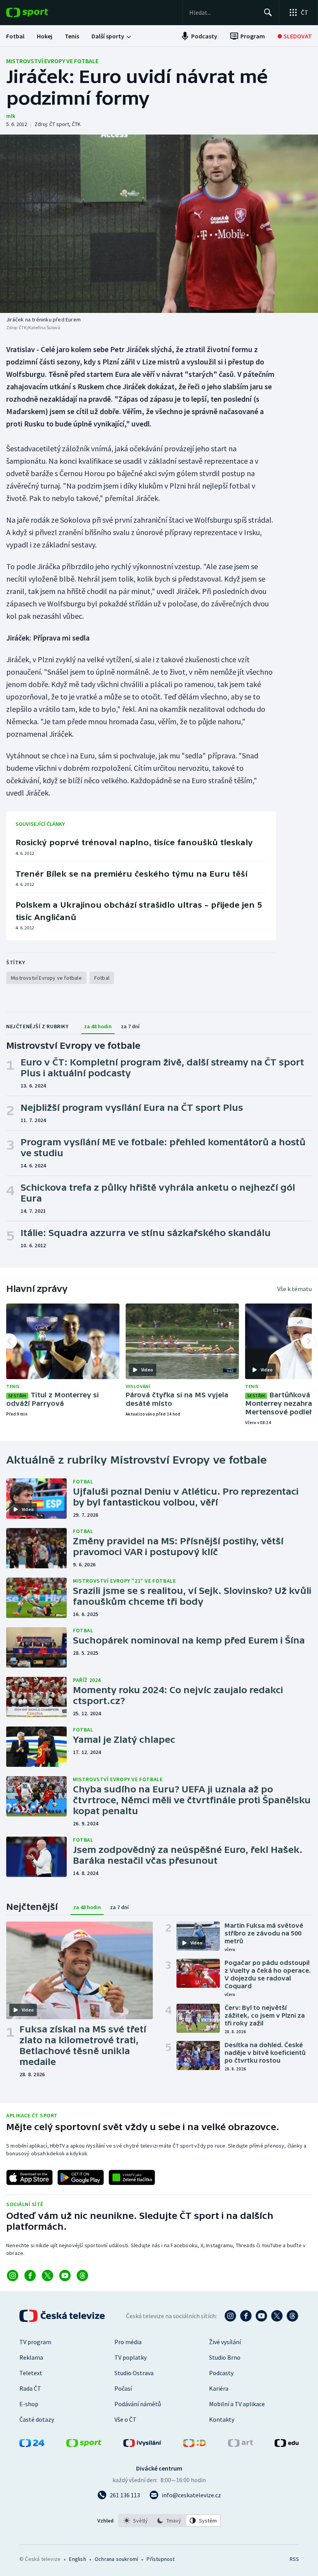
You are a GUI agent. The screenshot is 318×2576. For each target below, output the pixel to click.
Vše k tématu (295, 1289)
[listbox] (170, 2521)
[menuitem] (15, 36)
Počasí (123, 2388)
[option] (136, 2521)
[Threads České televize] (292, 2316)
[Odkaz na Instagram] (13, 2276)
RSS (294, 2559)
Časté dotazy (37, 2419)
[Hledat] (268, 12)
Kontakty (222, 2419)
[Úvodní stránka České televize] (63, 2316)
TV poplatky (130, 2357)
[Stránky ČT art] (240, 2445)
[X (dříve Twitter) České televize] (277, 2316)
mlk (11, 116)
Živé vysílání (225, 2342)
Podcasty (221, 2373)
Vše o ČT (125, 2419)
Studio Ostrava (134, 2373)
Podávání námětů (138, 2404)
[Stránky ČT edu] (287, 2445)
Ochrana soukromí (116, 2559)
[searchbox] (223, 12)
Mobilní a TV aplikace (237, 2404)
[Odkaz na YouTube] (65, 2276)
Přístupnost (161, 2559)
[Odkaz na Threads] (82, 2276)
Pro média (128, 2342)
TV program (35, 2342)
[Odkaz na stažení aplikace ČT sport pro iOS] (29, 2177)
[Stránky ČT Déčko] (194, 2445)
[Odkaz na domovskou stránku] (39, 12)
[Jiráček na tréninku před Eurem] (159, 224)
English (77, 2559)
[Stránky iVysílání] (142, 2445)
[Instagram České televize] (230, 2316)
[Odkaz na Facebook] (30, 2276)
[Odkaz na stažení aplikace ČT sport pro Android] (81, 2177)
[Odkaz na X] (48, 2276)
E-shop (29, 2404)
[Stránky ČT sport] (84, 2445)
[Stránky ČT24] (32, 2445)
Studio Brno (225, 2357)
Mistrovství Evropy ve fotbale (52, 61)
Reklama (31, 2357)
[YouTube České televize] (261, 2316)
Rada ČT (30, 2388)
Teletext (31, 2373)
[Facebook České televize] (246, 2316)
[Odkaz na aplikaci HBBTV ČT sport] (132, 2177)
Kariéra (219, 2388)
